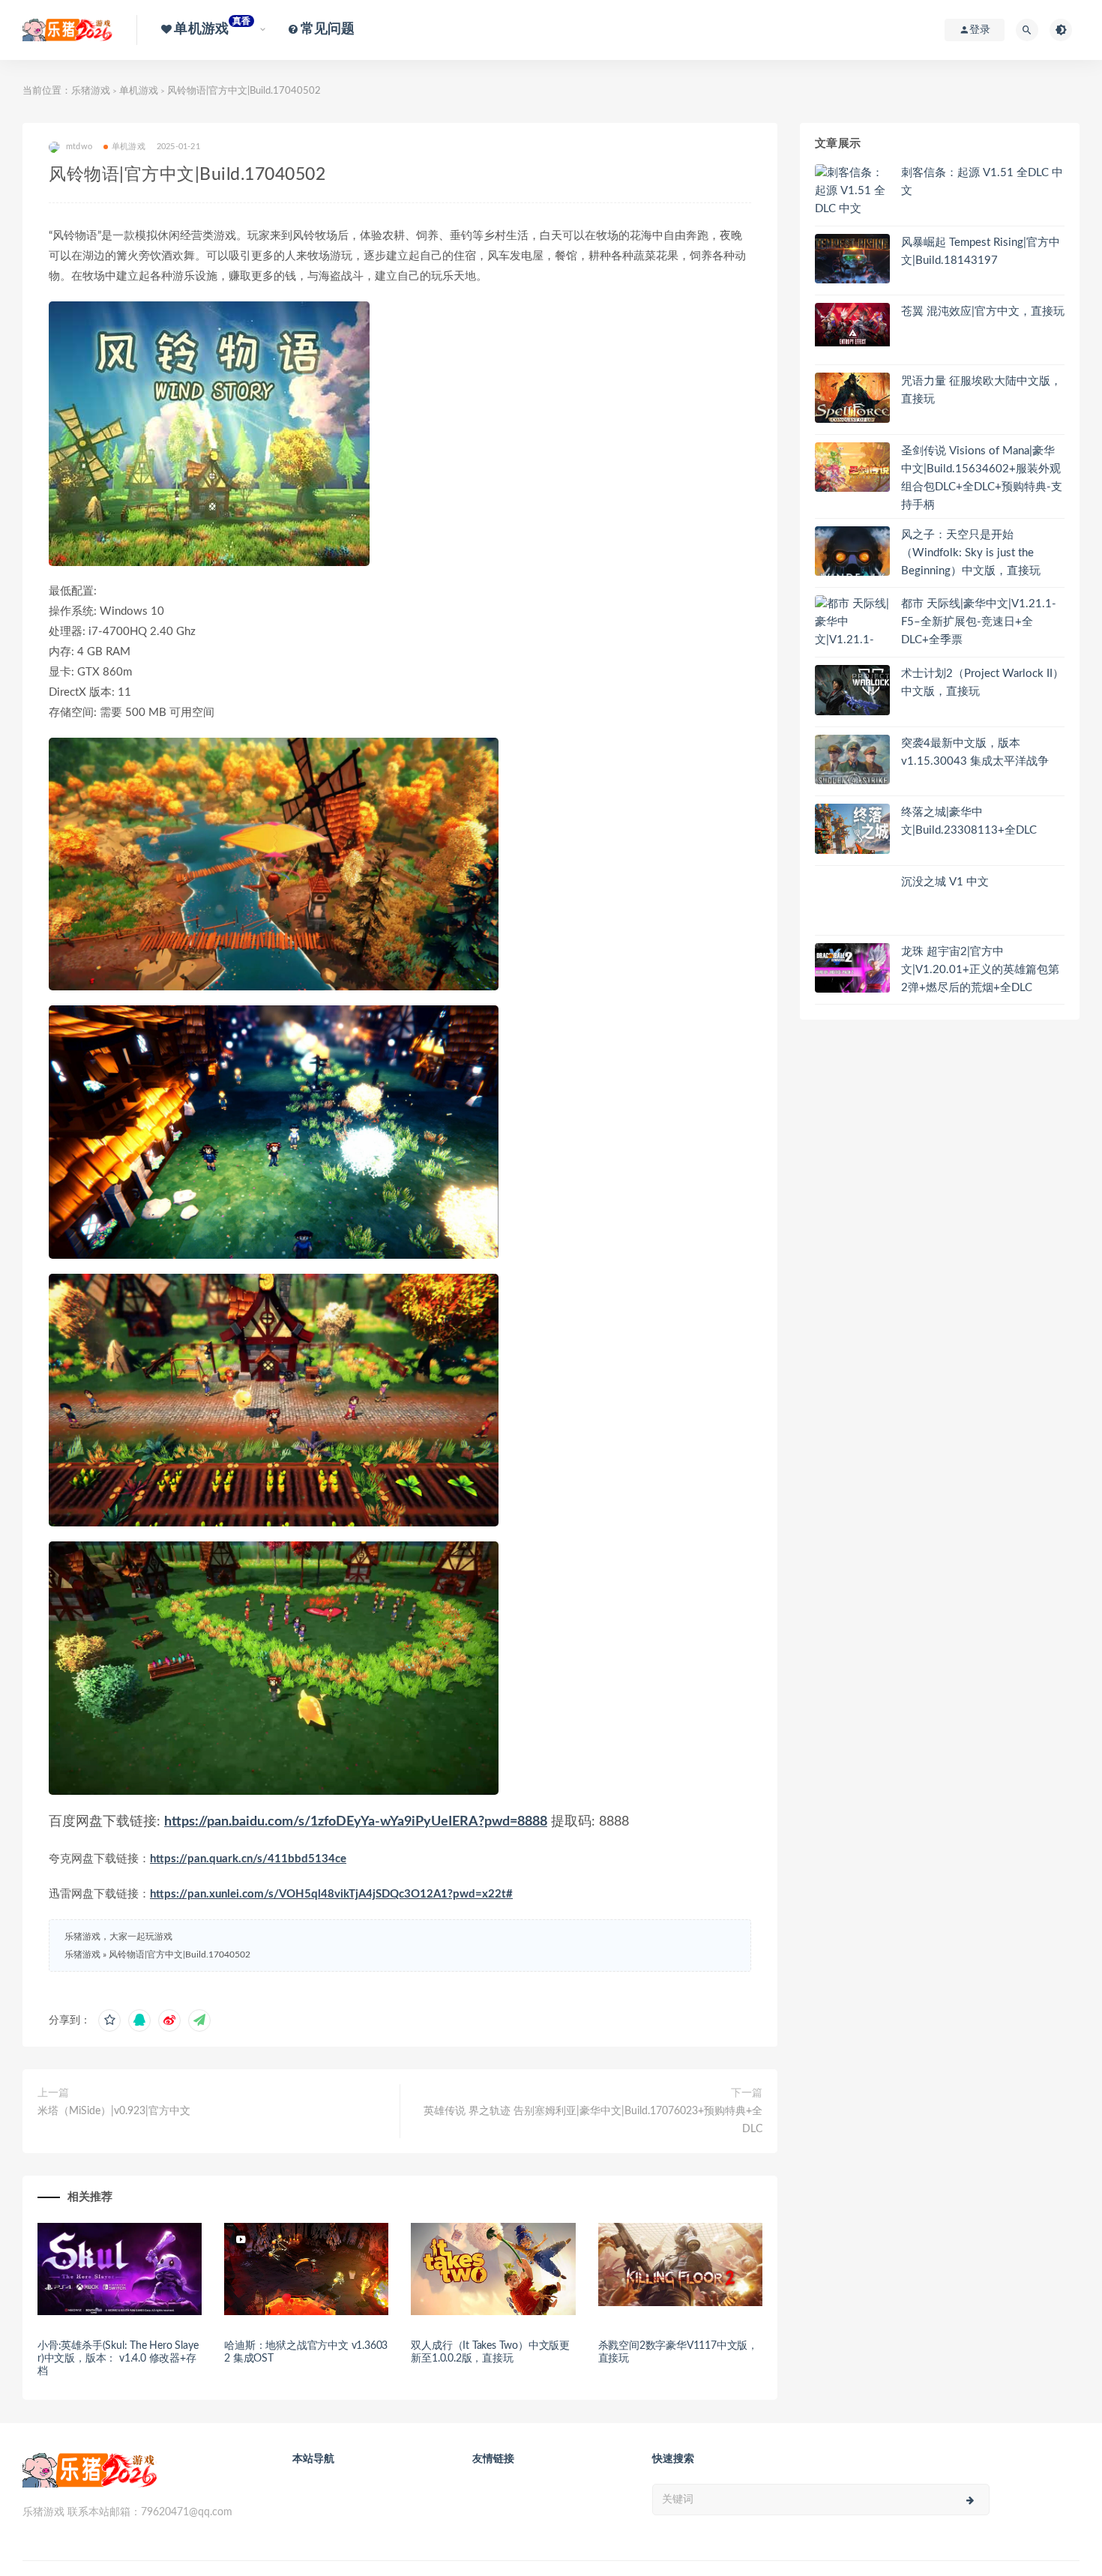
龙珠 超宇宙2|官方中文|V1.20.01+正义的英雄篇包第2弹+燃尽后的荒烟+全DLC (980, 970)
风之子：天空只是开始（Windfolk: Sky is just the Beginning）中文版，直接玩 (971, 553)
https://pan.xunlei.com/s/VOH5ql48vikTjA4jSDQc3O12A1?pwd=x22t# (331, 1894)
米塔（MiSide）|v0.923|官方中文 (114, 2111)
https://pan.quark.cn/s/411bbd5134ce (248, 1859)
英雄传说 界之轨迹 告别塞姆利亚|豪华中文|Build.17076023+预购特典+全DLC (593, 2120)
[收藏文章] (109, 2020)
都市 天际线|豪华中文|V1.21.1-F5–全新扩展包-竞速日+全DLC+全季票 (979, 622)
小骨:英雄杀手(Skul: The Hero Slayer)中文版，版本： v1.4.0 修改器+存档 (118, 2359)
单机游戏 (139, 91)
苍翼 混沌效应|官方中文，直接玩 (983, 312)
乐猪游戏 (91, 91)
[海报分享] (199, 2020)
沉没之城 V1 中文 (945, 882)
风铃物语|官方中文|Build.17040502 (180, 1954)
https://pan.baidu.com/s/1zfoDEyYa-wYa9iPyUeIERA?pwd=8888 (356, 1822)
